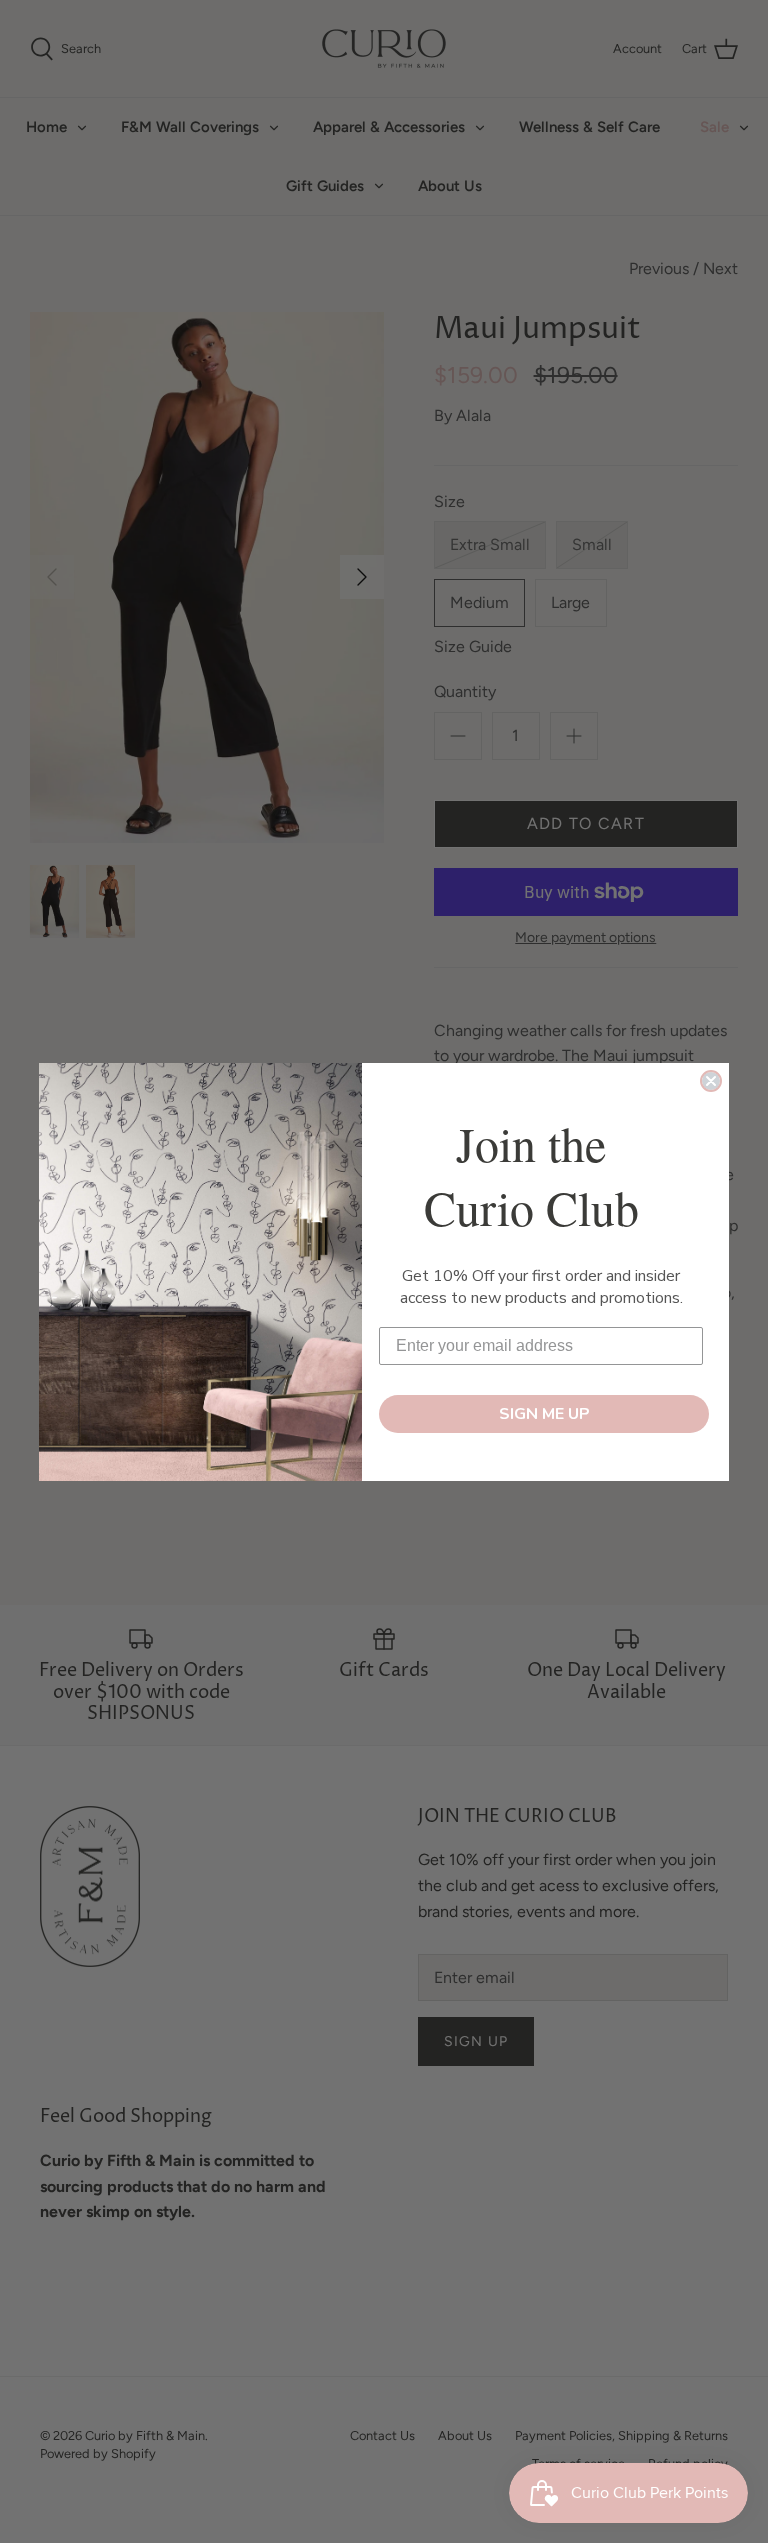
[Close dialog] (711, 1081)
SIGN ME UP (544, 1414)
